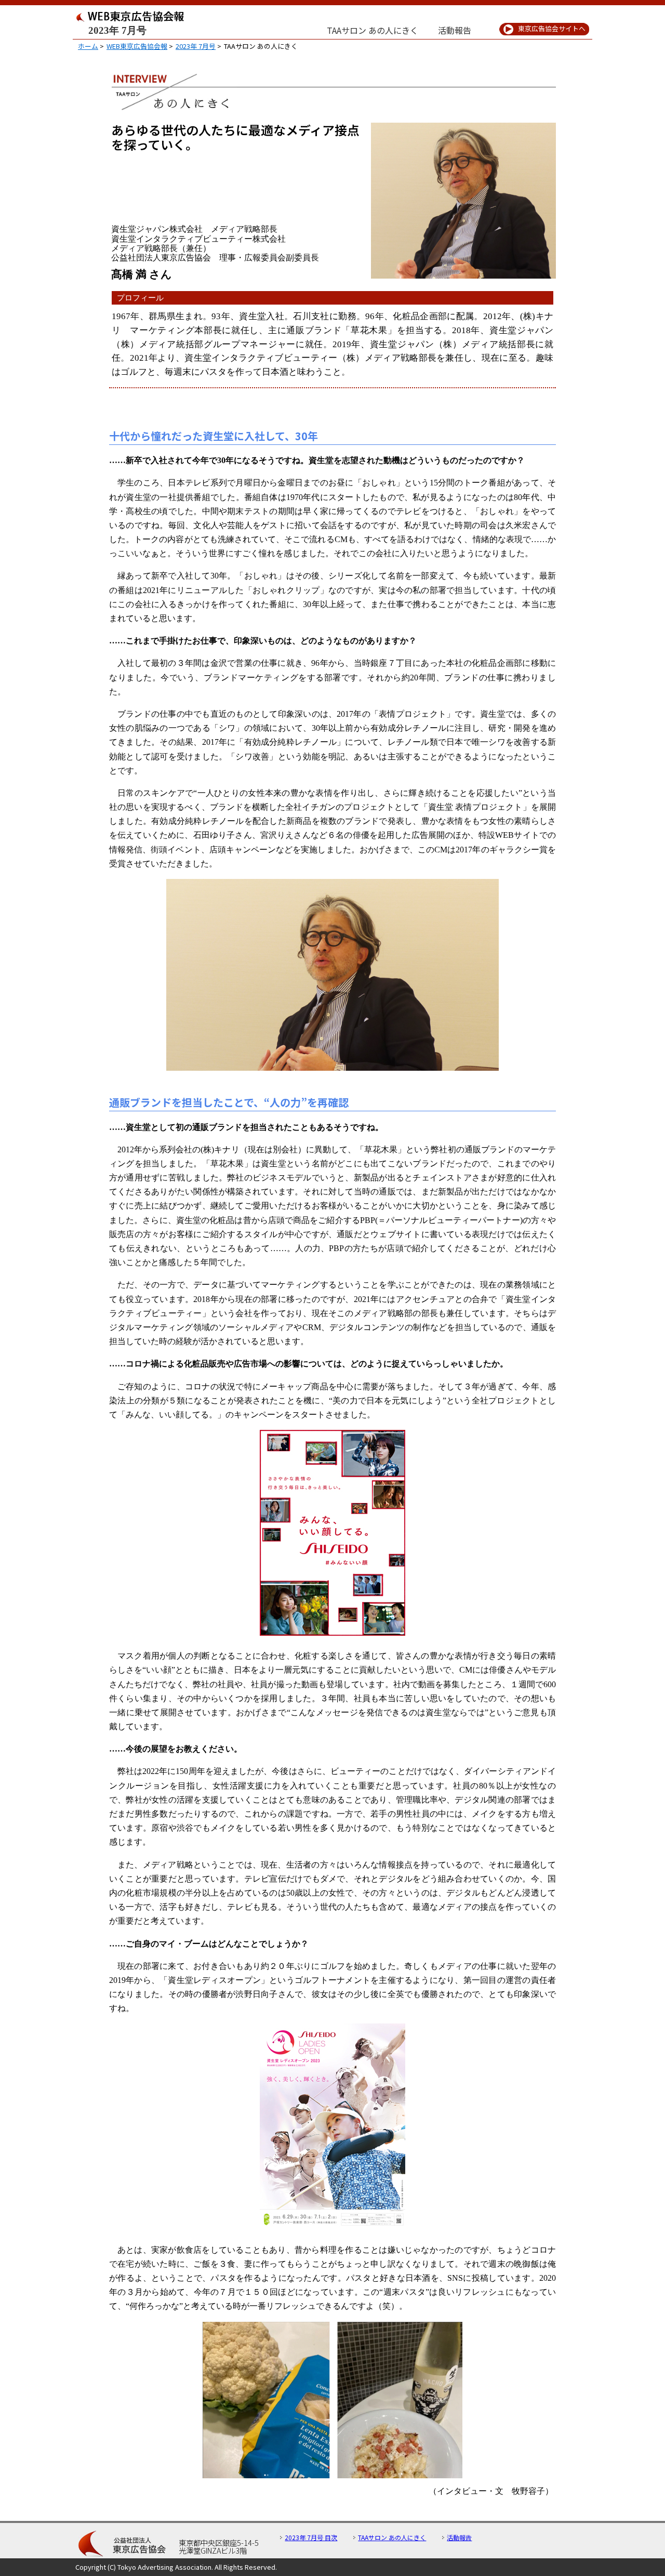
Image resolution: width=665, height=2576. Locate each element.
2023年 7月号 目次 (311, 2537)
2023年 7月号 (117, 30)
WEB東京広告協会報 (137, 46)
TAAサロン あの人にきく (373, 30)
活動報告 (455, 30)
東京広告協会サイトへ (552, 28)
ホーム (88, 46)
